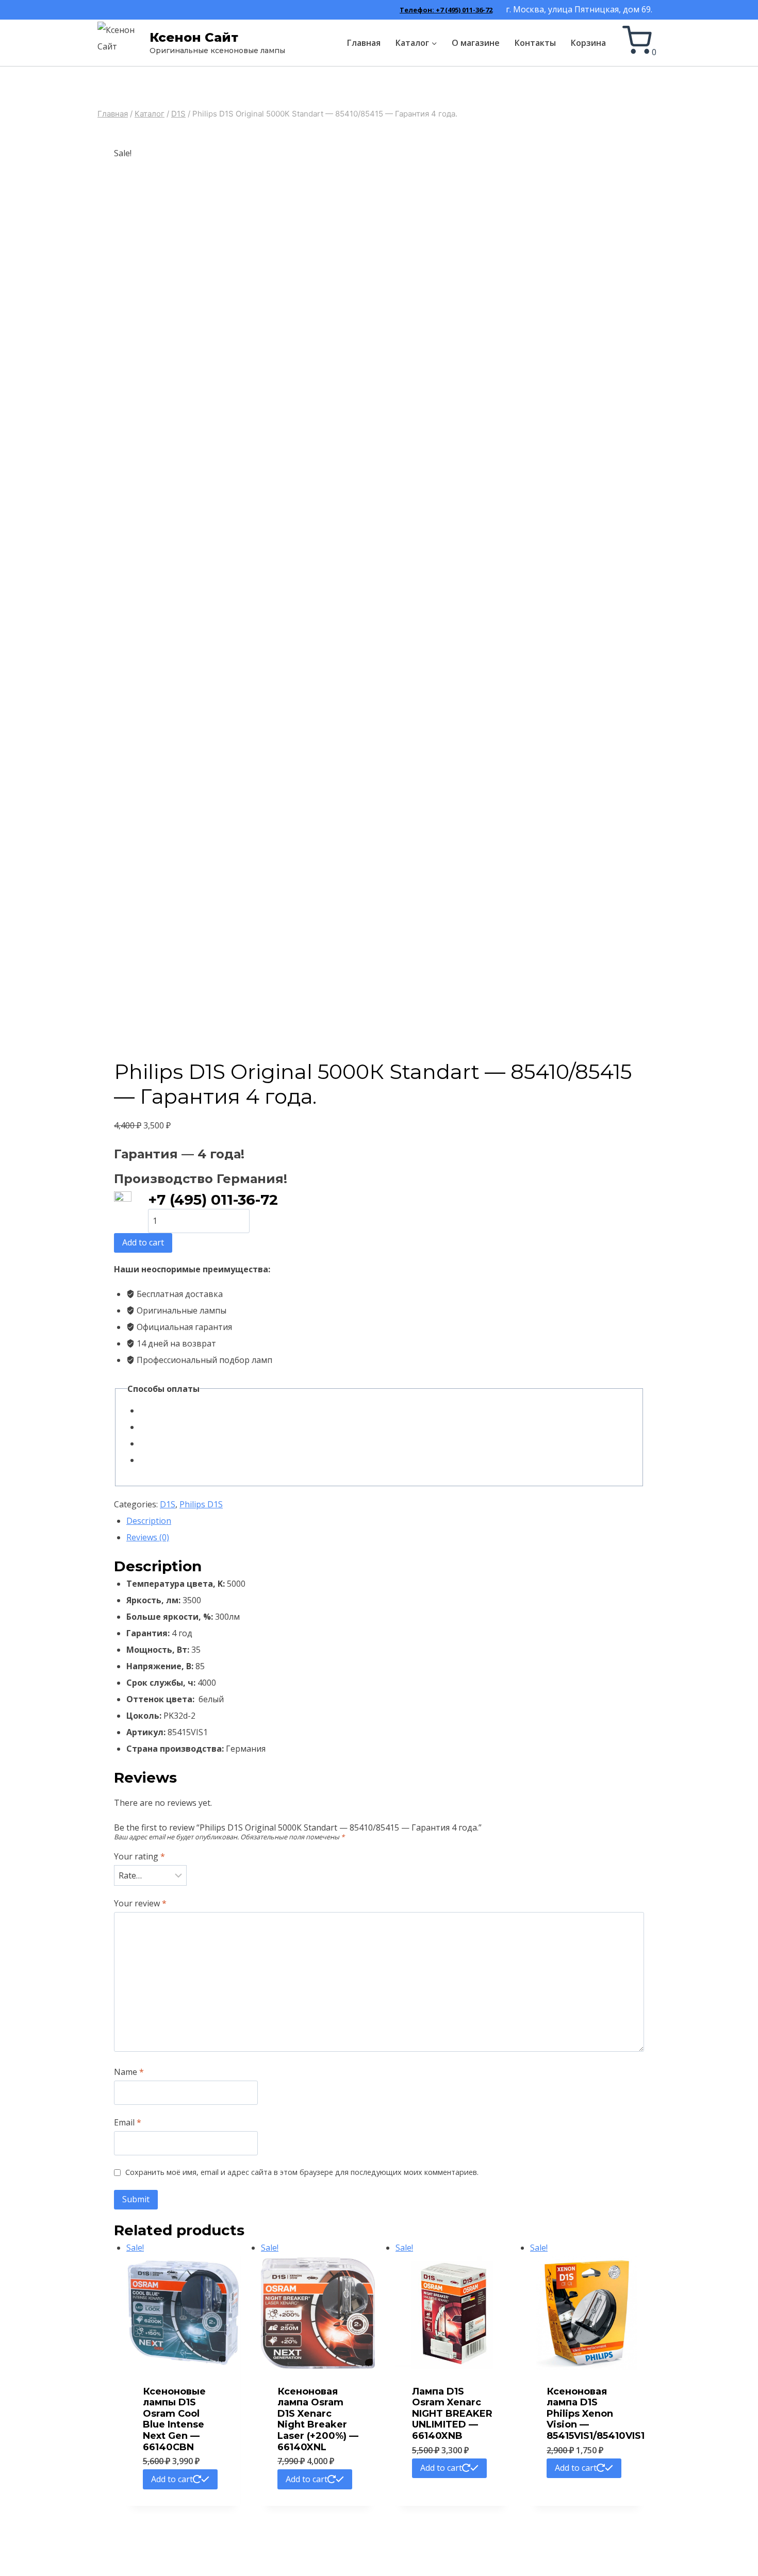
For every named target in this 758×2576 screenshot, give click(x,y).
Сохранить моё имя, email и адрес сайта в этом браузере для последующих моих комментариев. (302, 2172)
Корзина (588, 43)
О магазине (476, 43)
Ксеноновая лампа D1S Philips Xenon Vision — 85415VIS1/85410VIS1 (596, 2414)
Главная (364, 43)
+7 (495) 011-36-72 (213, 1200)
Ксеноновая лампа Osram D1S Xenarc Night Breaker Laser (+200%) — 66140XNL (318, 2419)
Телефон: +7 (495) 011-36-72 (446, 10)
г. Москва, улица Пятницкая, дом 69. (579, 9)
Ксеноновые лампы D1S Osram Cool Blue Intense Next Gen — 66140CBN (174, 2419)
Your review (140, 1904)
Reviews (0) (148, 1537)
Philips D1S (201, 1504)
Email (128, 2123)
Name (129, 2072)
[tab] (385, 1521)
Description (149, 1521)
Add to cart (143, 1242)
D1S (168, 1504)
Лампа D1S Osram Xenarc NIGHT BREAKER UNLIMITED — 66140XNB (452, 2414)
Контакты (535, 43)
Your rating (139, 1857)
